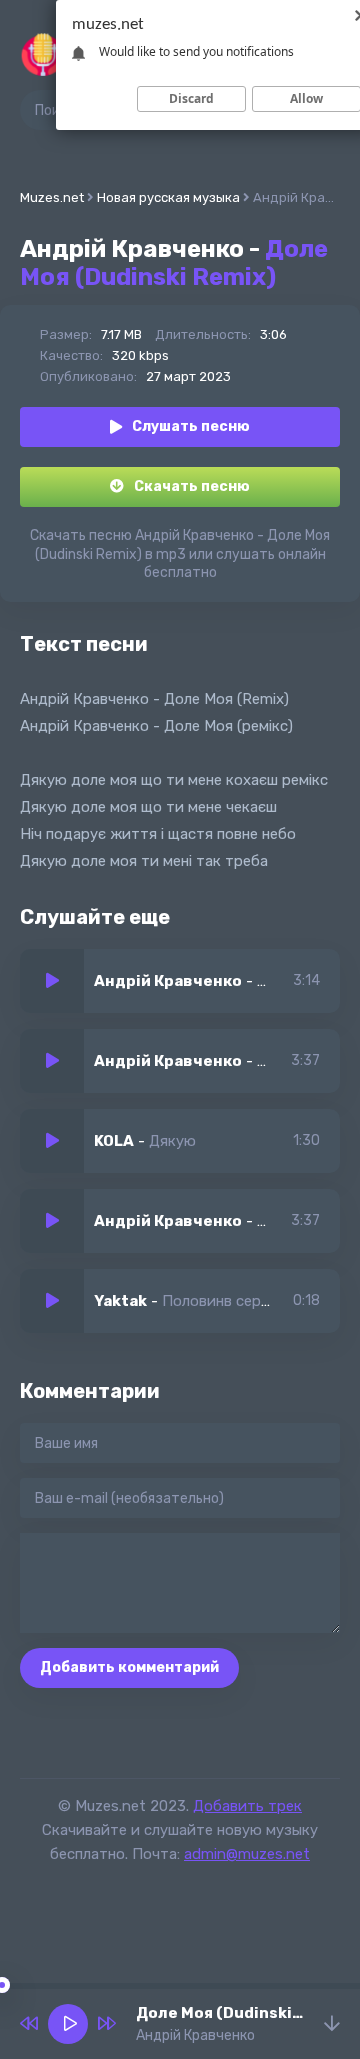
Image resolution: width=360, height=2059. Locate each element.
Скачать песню (192, 486)
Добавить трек (247, 1806)
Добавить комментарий (129, 1667)
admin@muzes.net (247, 1854)
